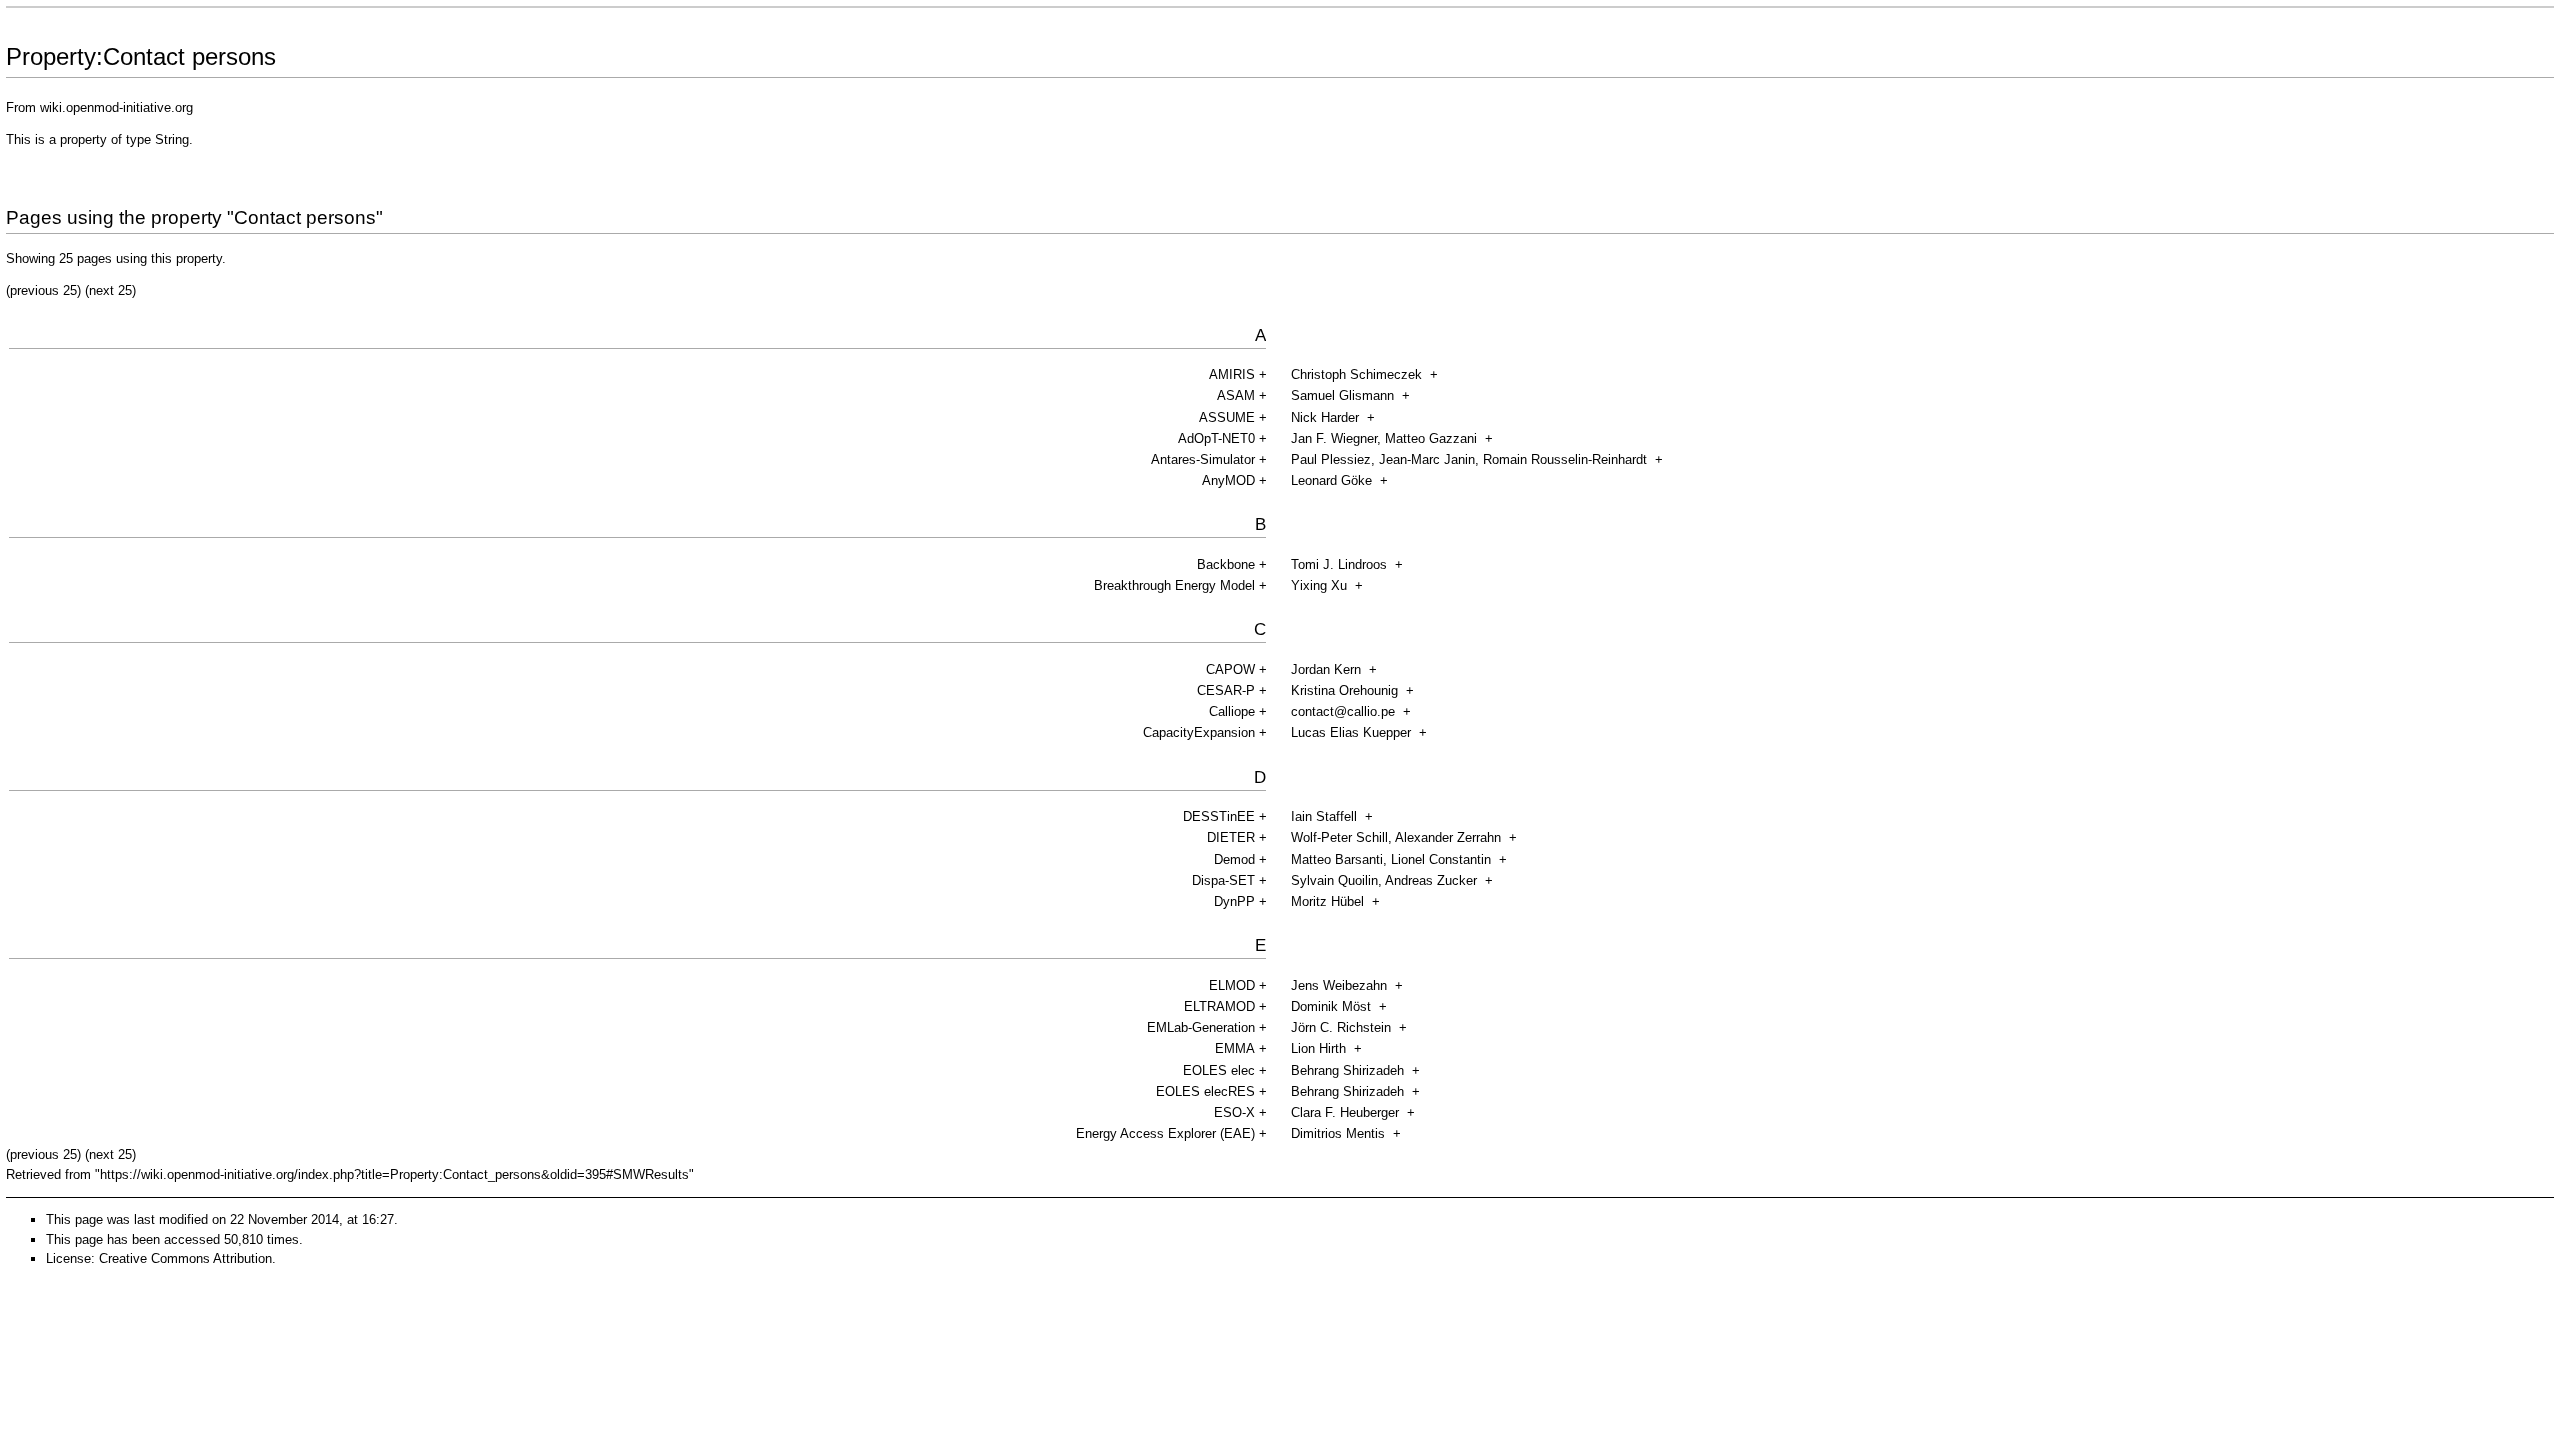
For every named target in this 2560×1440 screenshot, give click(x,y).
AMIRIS (1232, 374)
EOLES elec (1219, 1070)
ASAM (1236, 395)
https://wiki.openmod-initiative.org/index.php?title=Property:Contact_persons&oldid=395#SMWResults (394, 1174)
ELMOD (1232, 985)
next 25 (110, 290)
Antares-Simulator (1203, 459)
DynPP (1234, 901)
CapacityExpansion (1199, 732)
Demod (1234, 859)
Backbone (1226, 564)
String (172, 139)
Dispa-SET (1223, 880)
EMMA (1235, 1048)
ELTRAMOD (1219, 1006)
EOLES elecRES (1205, 1091)
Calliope (1232, 711)
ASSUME (1227, 417)
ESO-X (1234, 1112)
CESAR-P (1226, 690)
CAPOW (1230, 669)
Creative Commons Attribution (185, 1258)
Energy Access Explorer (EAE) (1165, 1133)
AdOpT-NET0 (1216, 438)
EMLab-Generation (1201, 1027)
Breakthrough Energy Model (1174, 585)
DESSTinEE (1219, 816)
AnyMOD (1228, 480)
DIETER (1231, 837)
